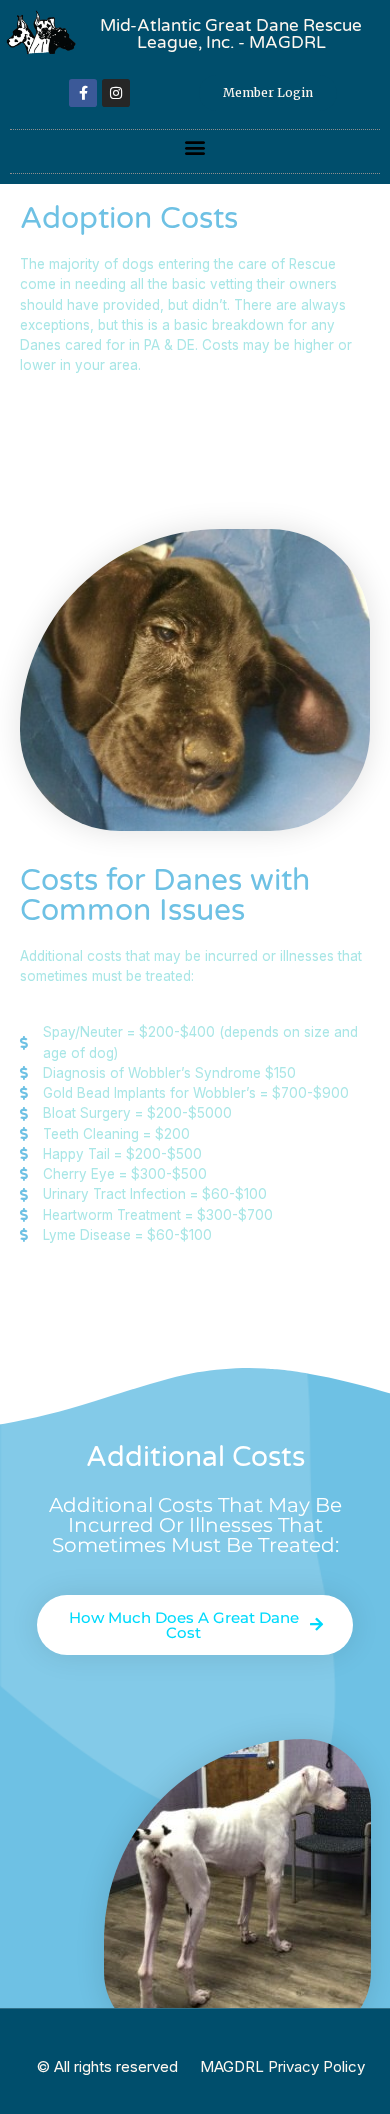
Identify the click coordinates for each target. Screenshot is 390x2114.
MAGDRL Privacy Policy (282, 2066)
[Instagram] (116, 93)
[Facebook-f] (83, 93)
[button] (195, 146)
